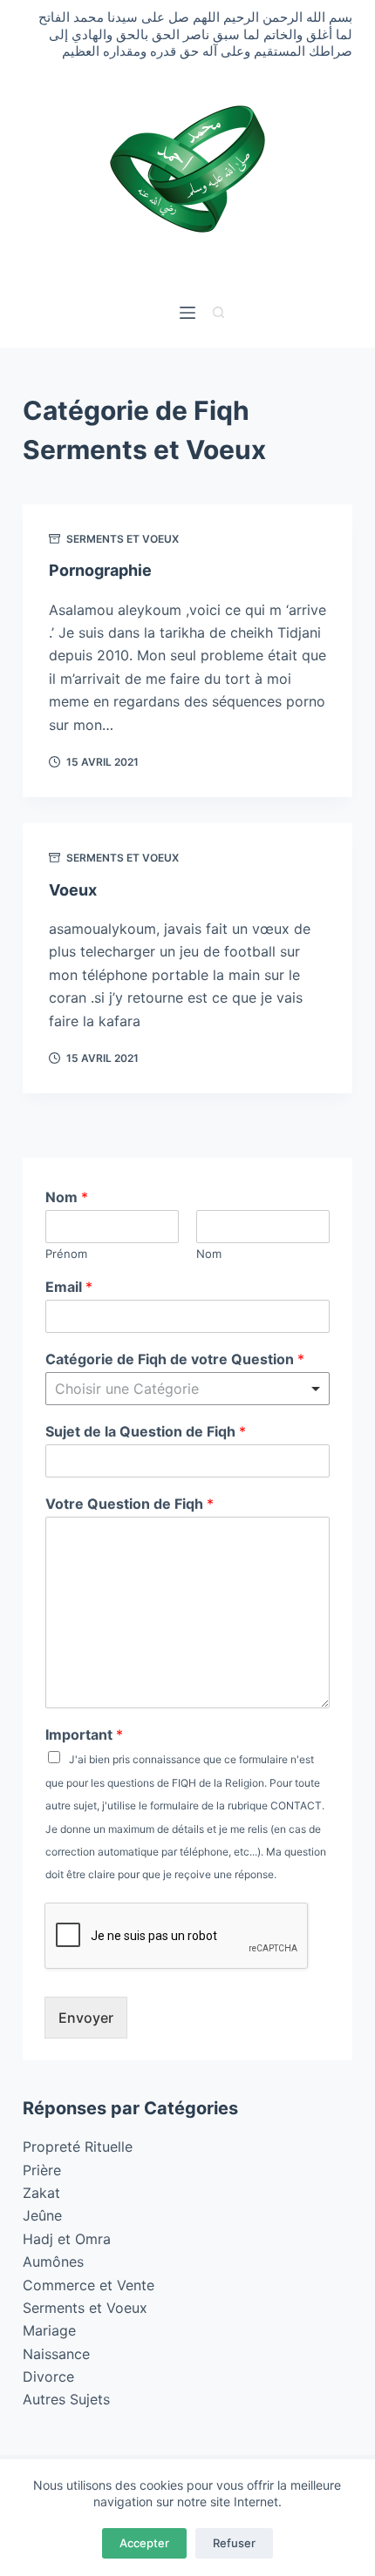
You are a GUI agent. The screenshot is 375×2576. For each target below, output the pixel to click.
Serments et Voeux (123, 539)
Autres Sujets (66, 2399)
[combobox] (187, 1389)
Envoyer (86, 2018)
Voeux (73, 890)
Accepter (144, 2543)
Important (84, 1734)
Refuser (234, 2543)
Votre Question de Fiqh (130, 1504)
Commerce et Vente (89, 2285)
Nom (67, 1197)
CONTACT (296, 1805)
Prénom (66, 1254)
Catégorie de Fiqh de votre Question (175, 1359)
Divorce (48, 2377)
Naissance (56, 2354)
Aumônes (53, 2262)
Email (69, 1287)
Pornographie (100, 570)
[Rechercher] (218, 312)
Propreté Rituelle (78, 2147)
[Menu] (187, 313)
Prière (42, 2170)
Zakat (41, 2193)
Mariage (49, 2330)
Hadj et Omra (67, 2239)
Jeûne (42, 2215)
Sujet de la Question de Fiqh (146, 1431)
